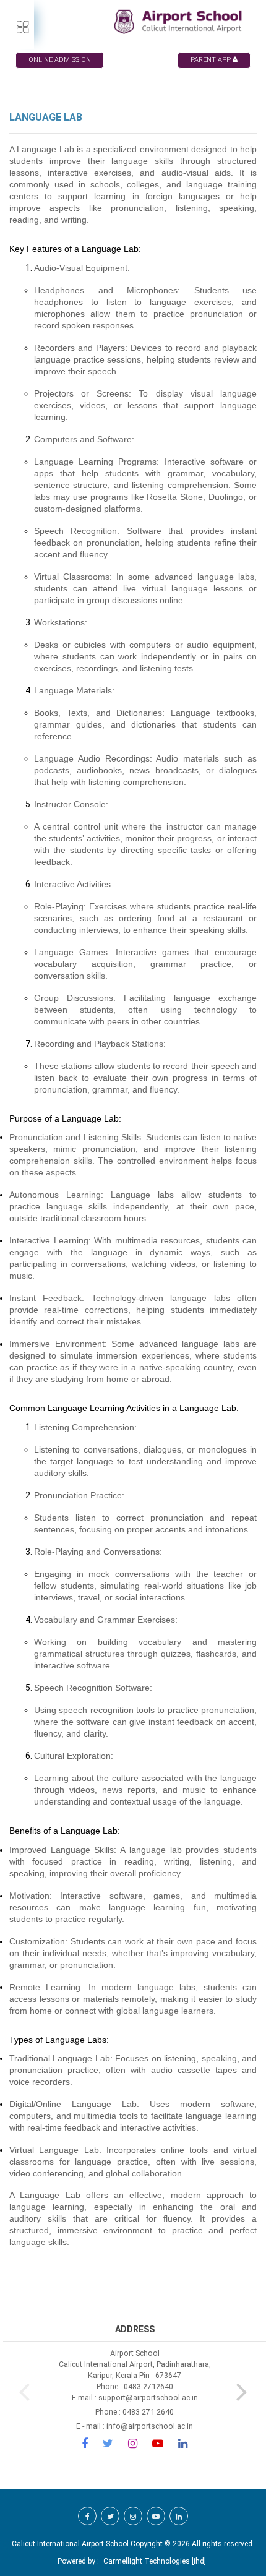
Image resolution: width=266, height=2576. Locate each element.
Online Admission (60, 60)
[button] (242, 2389)
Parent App (212, 60)
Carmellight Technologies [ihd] (155, 2561)
